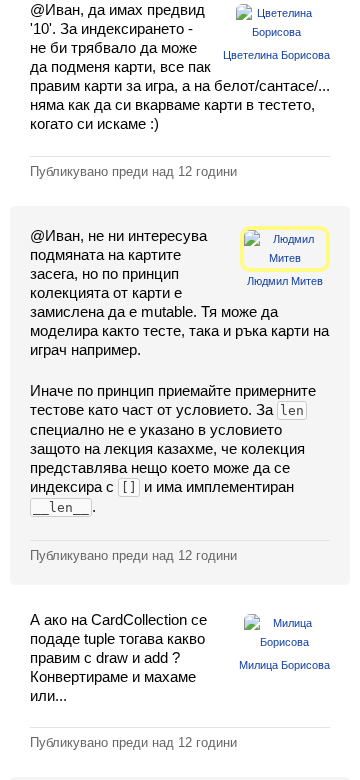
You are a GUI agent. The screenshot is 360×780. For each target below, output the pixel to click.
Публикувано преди (133, 171)
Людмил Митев (285, 281)
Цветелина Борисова (276, 55)
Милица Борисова (284, 665)
